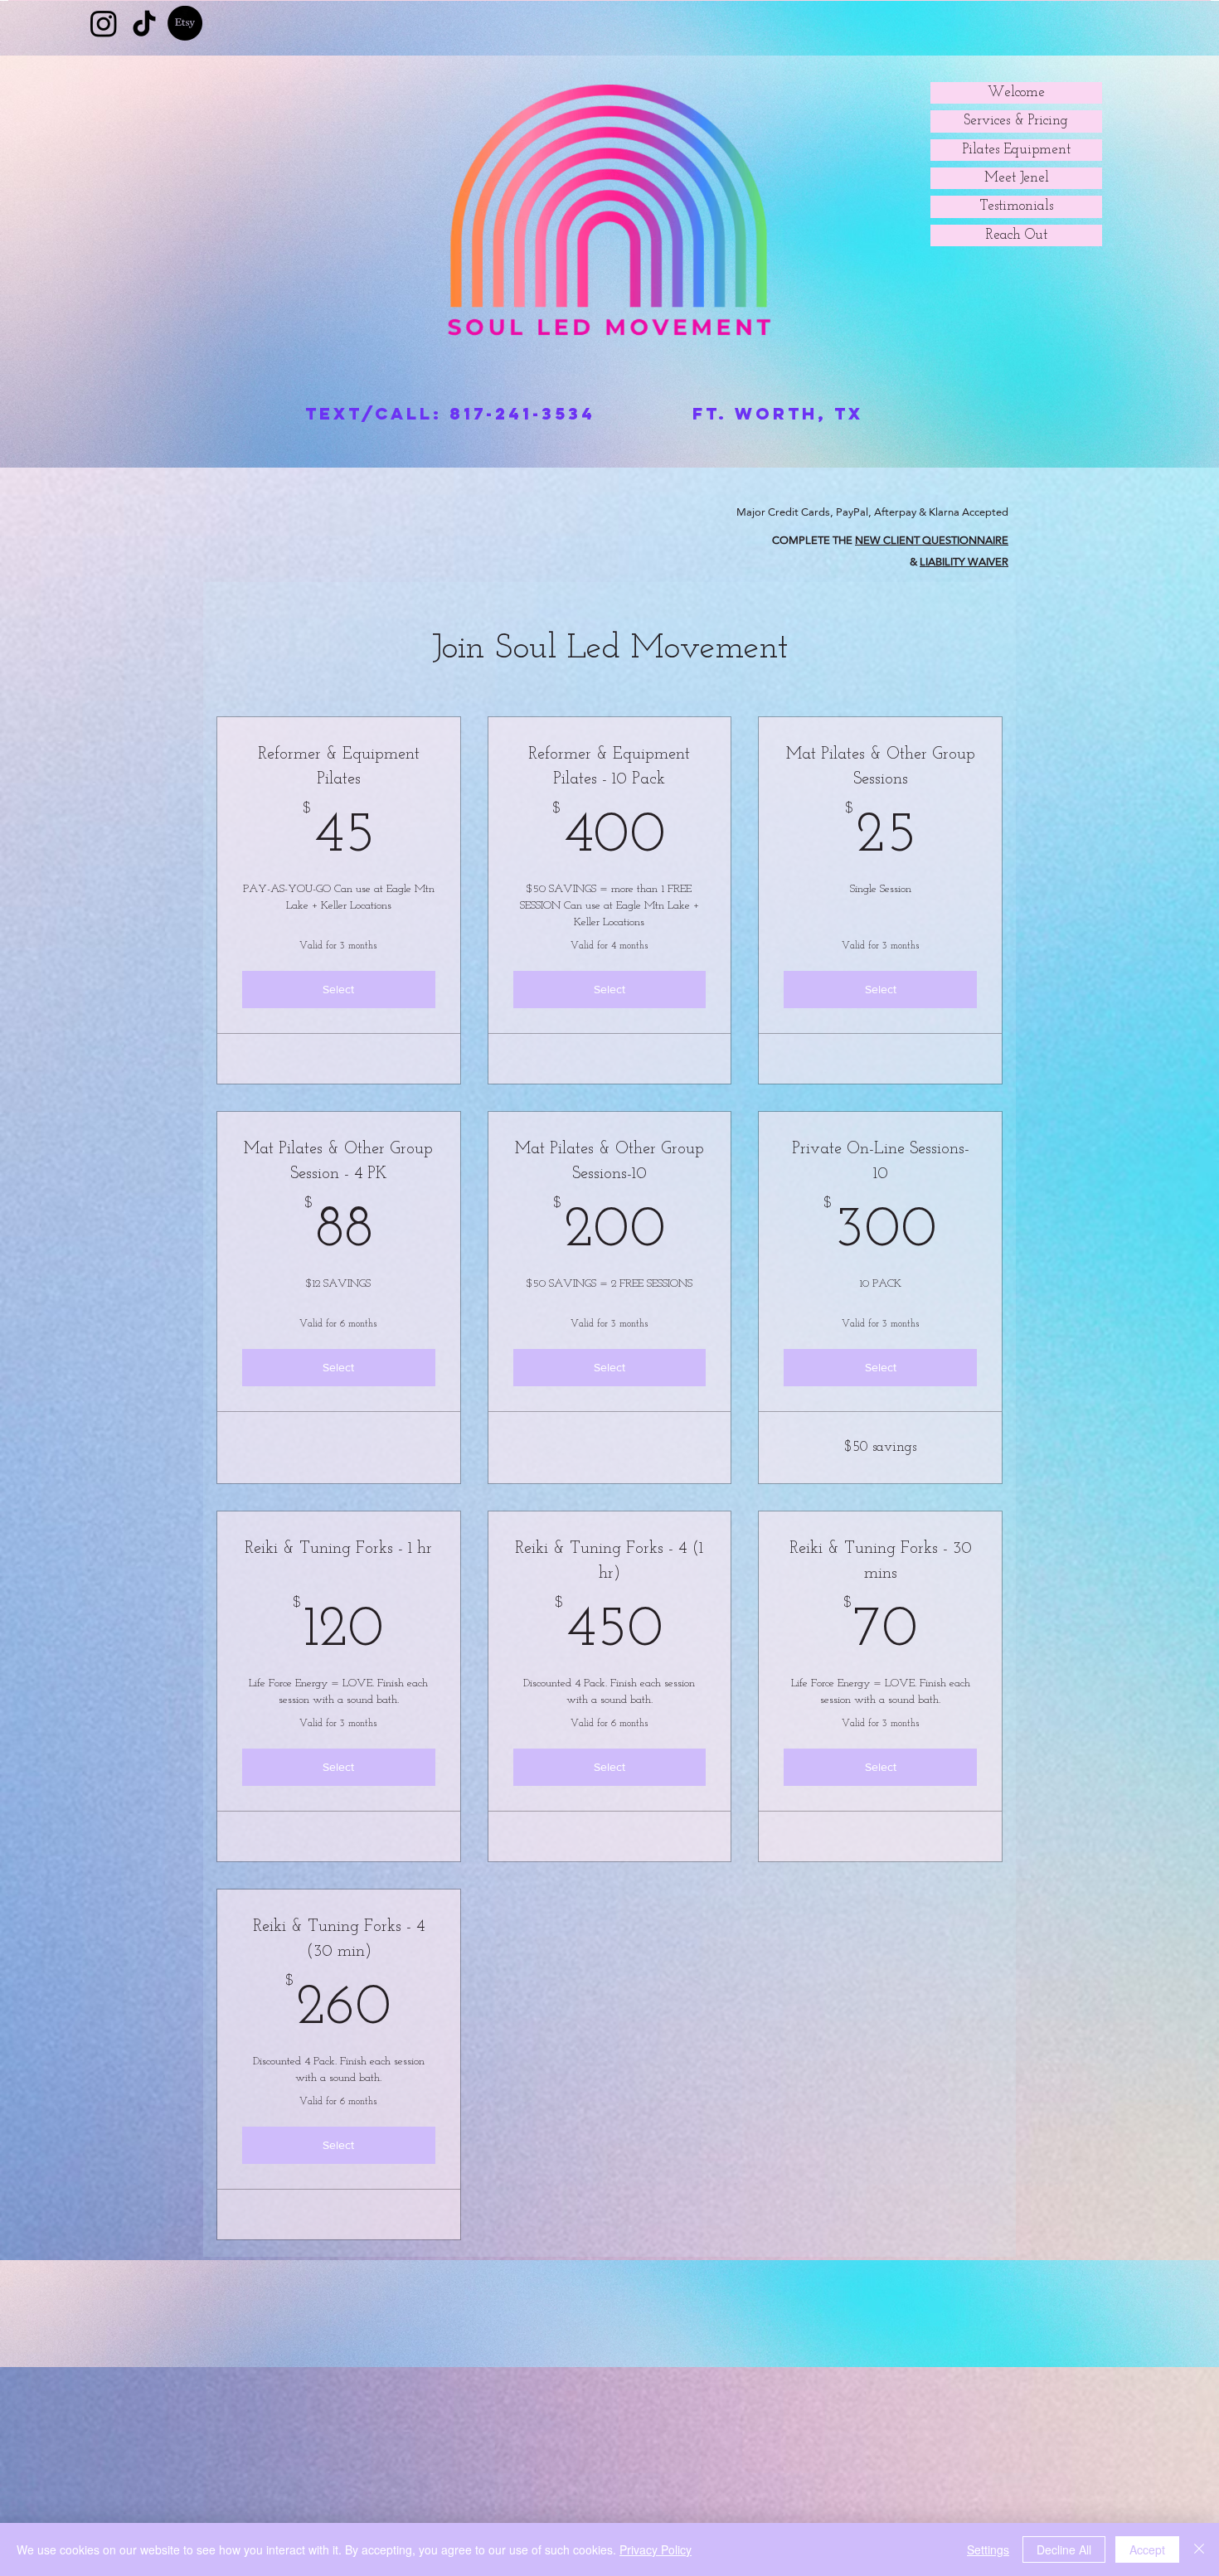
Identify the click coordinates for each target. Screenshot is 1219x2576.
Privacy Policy (656, 2549)
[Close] (1199, 2549)
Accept (1147, 2549)
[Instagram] (104, 23)
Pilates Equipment (1017, 150)
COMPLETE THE (813, 540)
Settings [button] (988, 2549)
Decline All (1064, 2549)
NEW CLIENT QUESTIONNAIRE (932, 540)
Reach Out (1017, 235)
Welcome (1016, 92)
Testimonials (1017, 206)
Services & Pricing (1016, 121)
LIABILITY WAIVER (964, 561)
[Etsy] (185, 23)
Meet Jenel (1017, 178)
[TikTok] (144, 23)
